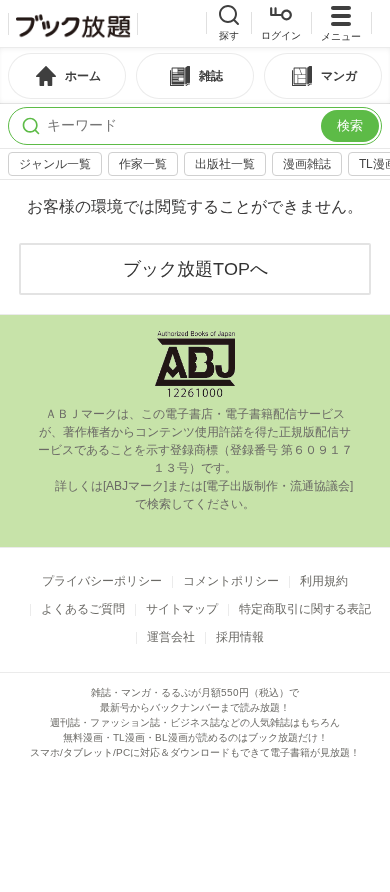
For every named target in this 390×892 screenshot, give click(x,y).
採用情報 (240, 637)
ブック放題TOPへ (195, 269)
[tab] (67, 76)
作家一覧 (143, 164)
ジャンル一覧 (55, 164)
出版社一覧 (225, 164)
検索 (350, 125)
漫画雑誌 (307, 164)
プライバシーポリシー (102, 581)
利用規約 (324, 581)
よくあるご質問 (83, 609)
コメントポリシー (231, 581)
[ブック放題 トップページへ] (73, 24)
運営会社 (171, 637)
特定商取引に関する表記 (305, 609)
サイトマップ (182, 609)
